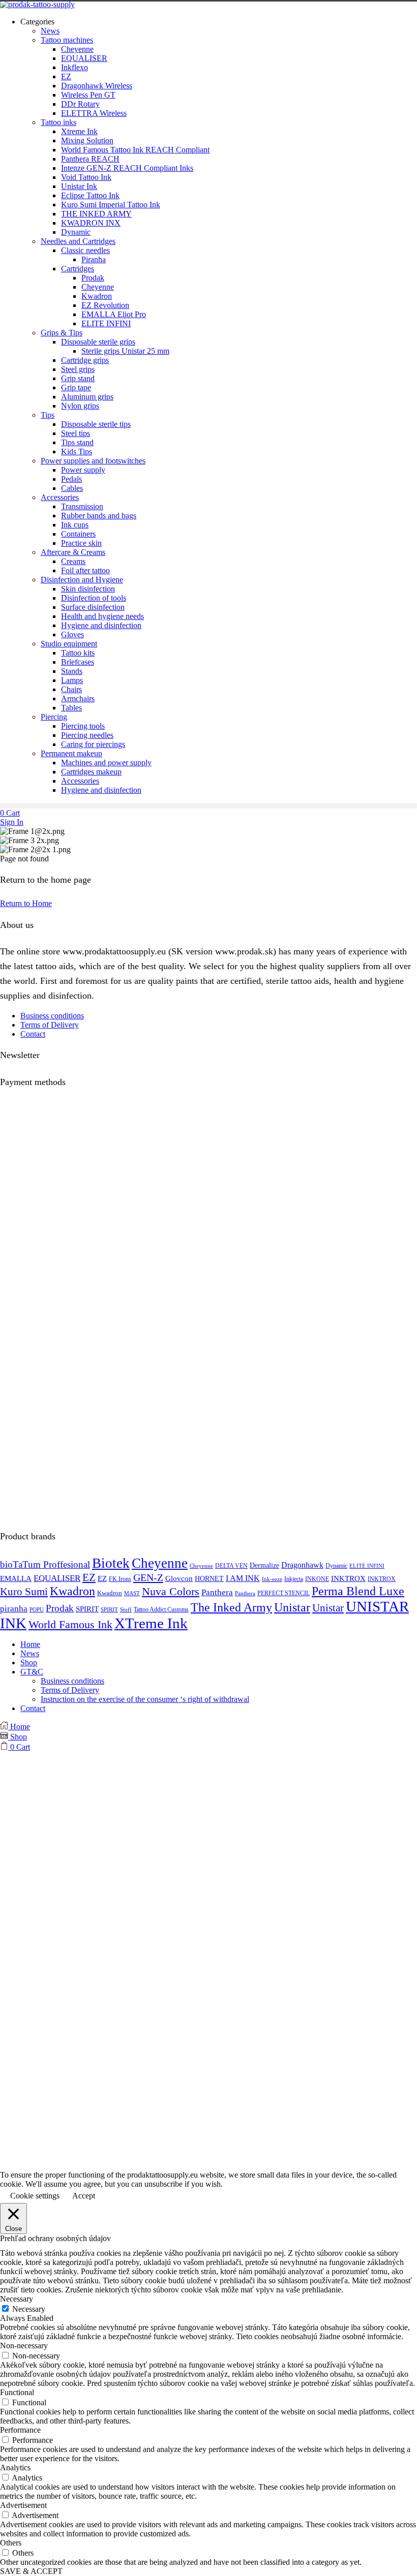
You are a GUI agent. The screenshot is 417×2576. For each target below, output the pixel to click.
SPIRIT (87, 1609)
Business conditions (52, 1016)
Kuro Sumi (24, 1592)
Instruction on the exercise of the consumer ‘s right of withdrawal (145, 1699)
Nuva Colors (171, 1592)
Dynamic (336, 1566)
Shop (29, 1663)
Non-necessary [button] (24, 2346)
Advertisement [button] (23, 2505)
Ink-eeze (272, 1579)
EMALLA (16, 1578)
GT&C (32, 1672)
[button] (208, 806)
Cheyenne (160, 1563)
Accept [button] (84, 2196)
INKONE (317, 1579)
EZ (89, 1577)
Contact (33, 1034)
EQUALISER (57, 1578)
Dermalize (264, 1565)
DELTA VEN (231, 1566)
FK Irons (120, 1579)
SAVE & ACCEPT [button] (31, 2571)
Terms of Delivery (50, 1025)
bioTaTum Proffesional (45, 1564)
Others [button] (11, 2543)
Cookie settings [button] (35, 2196)
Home (30, 1644)
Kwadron (72, 1591)
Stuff (126, 1610)
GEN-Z (148, 1577)
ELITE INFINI (367, 1566)
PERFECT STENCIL (284, 1593)
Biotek (111, 1563)
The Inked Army (231, 1607)
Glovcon (179, 1578)
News (30, 1653)
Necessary (29, 2309)
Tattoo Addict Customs (161, 1610)
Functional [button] (17, 2392)
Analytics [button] (15, 2468)
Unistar (292, 1607)
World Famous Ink (70, 1624)
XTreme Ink (151, 1623)
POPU (37, 1610)
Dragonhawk (302, 1565)
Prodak (60, 1608)
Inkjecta (294, 1579)
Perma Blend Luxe (358, 1591)
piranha (14, 1609)
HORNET (209, 1578)
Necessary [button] (17, 2299)
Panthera (217, 1592)
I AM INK (243, 1578)
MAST (132, 1593)
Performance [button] (20, 2430)
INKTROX (348, 1578)
